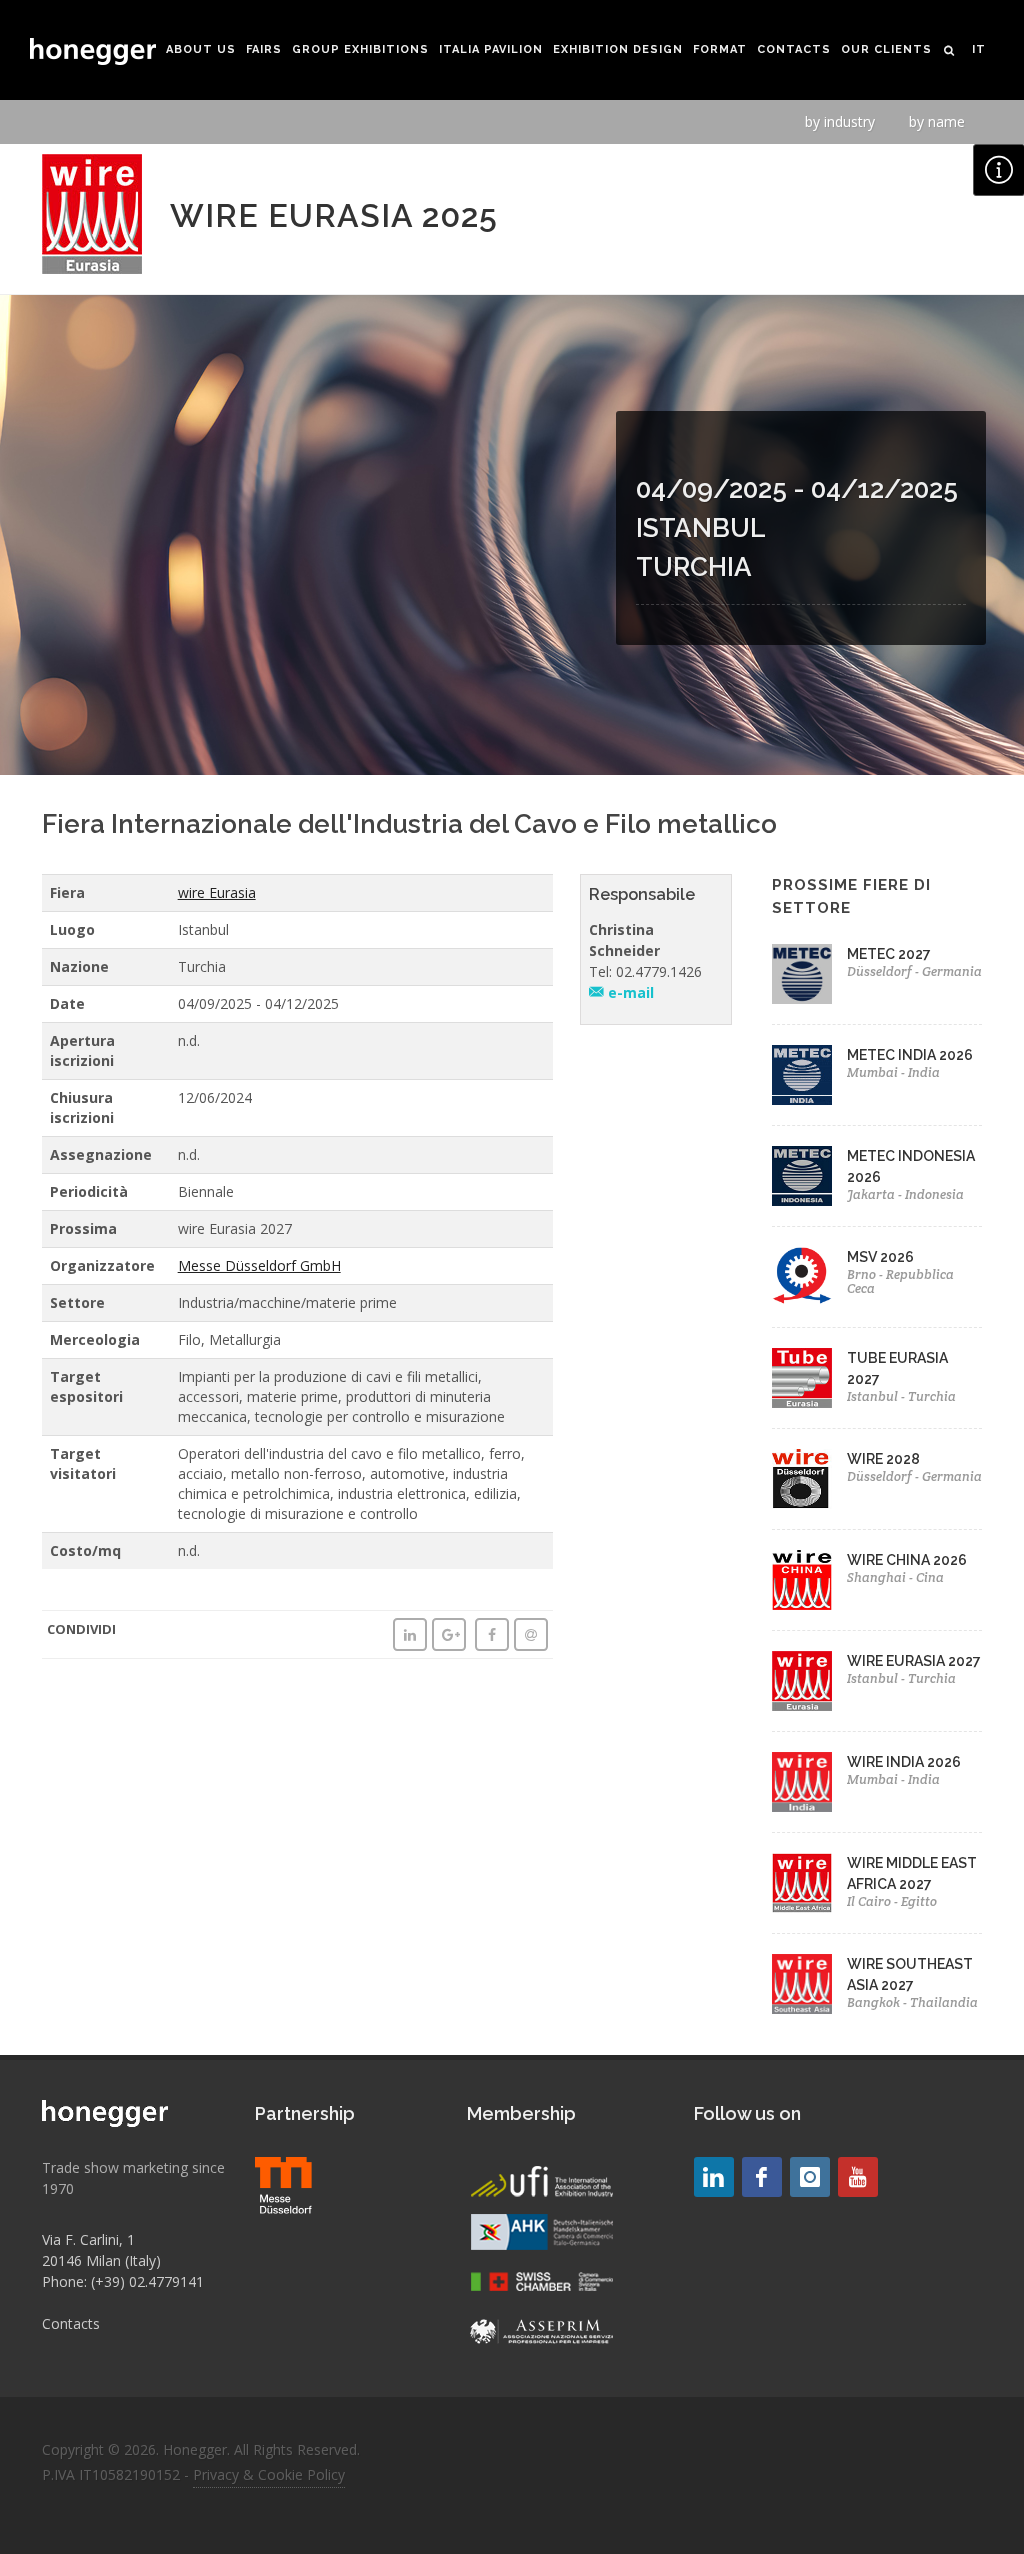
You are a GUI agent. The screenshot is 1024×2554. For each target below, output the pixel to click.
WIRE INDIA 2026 (904, 1762)
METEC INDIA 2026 (910, 1055)
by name (937, 121)
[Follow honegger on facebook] (762, 2177)
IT (979, 49)
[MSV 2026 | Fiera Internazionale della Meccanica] (802, 1277)
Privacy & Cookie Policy (269, 2474)
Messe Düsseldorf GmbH (259, 1265)
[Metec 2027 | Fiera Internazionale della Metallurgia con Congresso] (802, 974)
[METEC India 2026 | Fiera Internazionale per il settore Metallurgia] (802, 1075)
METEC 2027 (889, 954)
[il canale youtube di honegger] (858, 2177)
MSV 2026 (880, 1257)
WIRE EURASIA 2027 (914, 1661)
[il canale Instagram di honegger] (810, 2177)
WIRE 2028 (883, 1459)
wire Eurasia (217, 892)
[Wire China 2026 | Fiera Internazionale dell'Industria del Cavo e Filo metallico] (802, 1580)
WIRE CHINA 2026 (907, 1560)
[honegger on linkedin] (714, 2177)
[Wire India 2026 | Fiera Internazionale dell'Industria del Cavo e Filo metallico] (802, 1782)
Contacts (71, 2323)
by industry (840, 121)
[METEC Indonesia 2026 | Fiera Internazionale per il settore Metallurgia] (802, 1176)
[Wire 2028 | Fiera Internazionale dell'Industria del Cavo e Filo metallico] (802, 1479)
